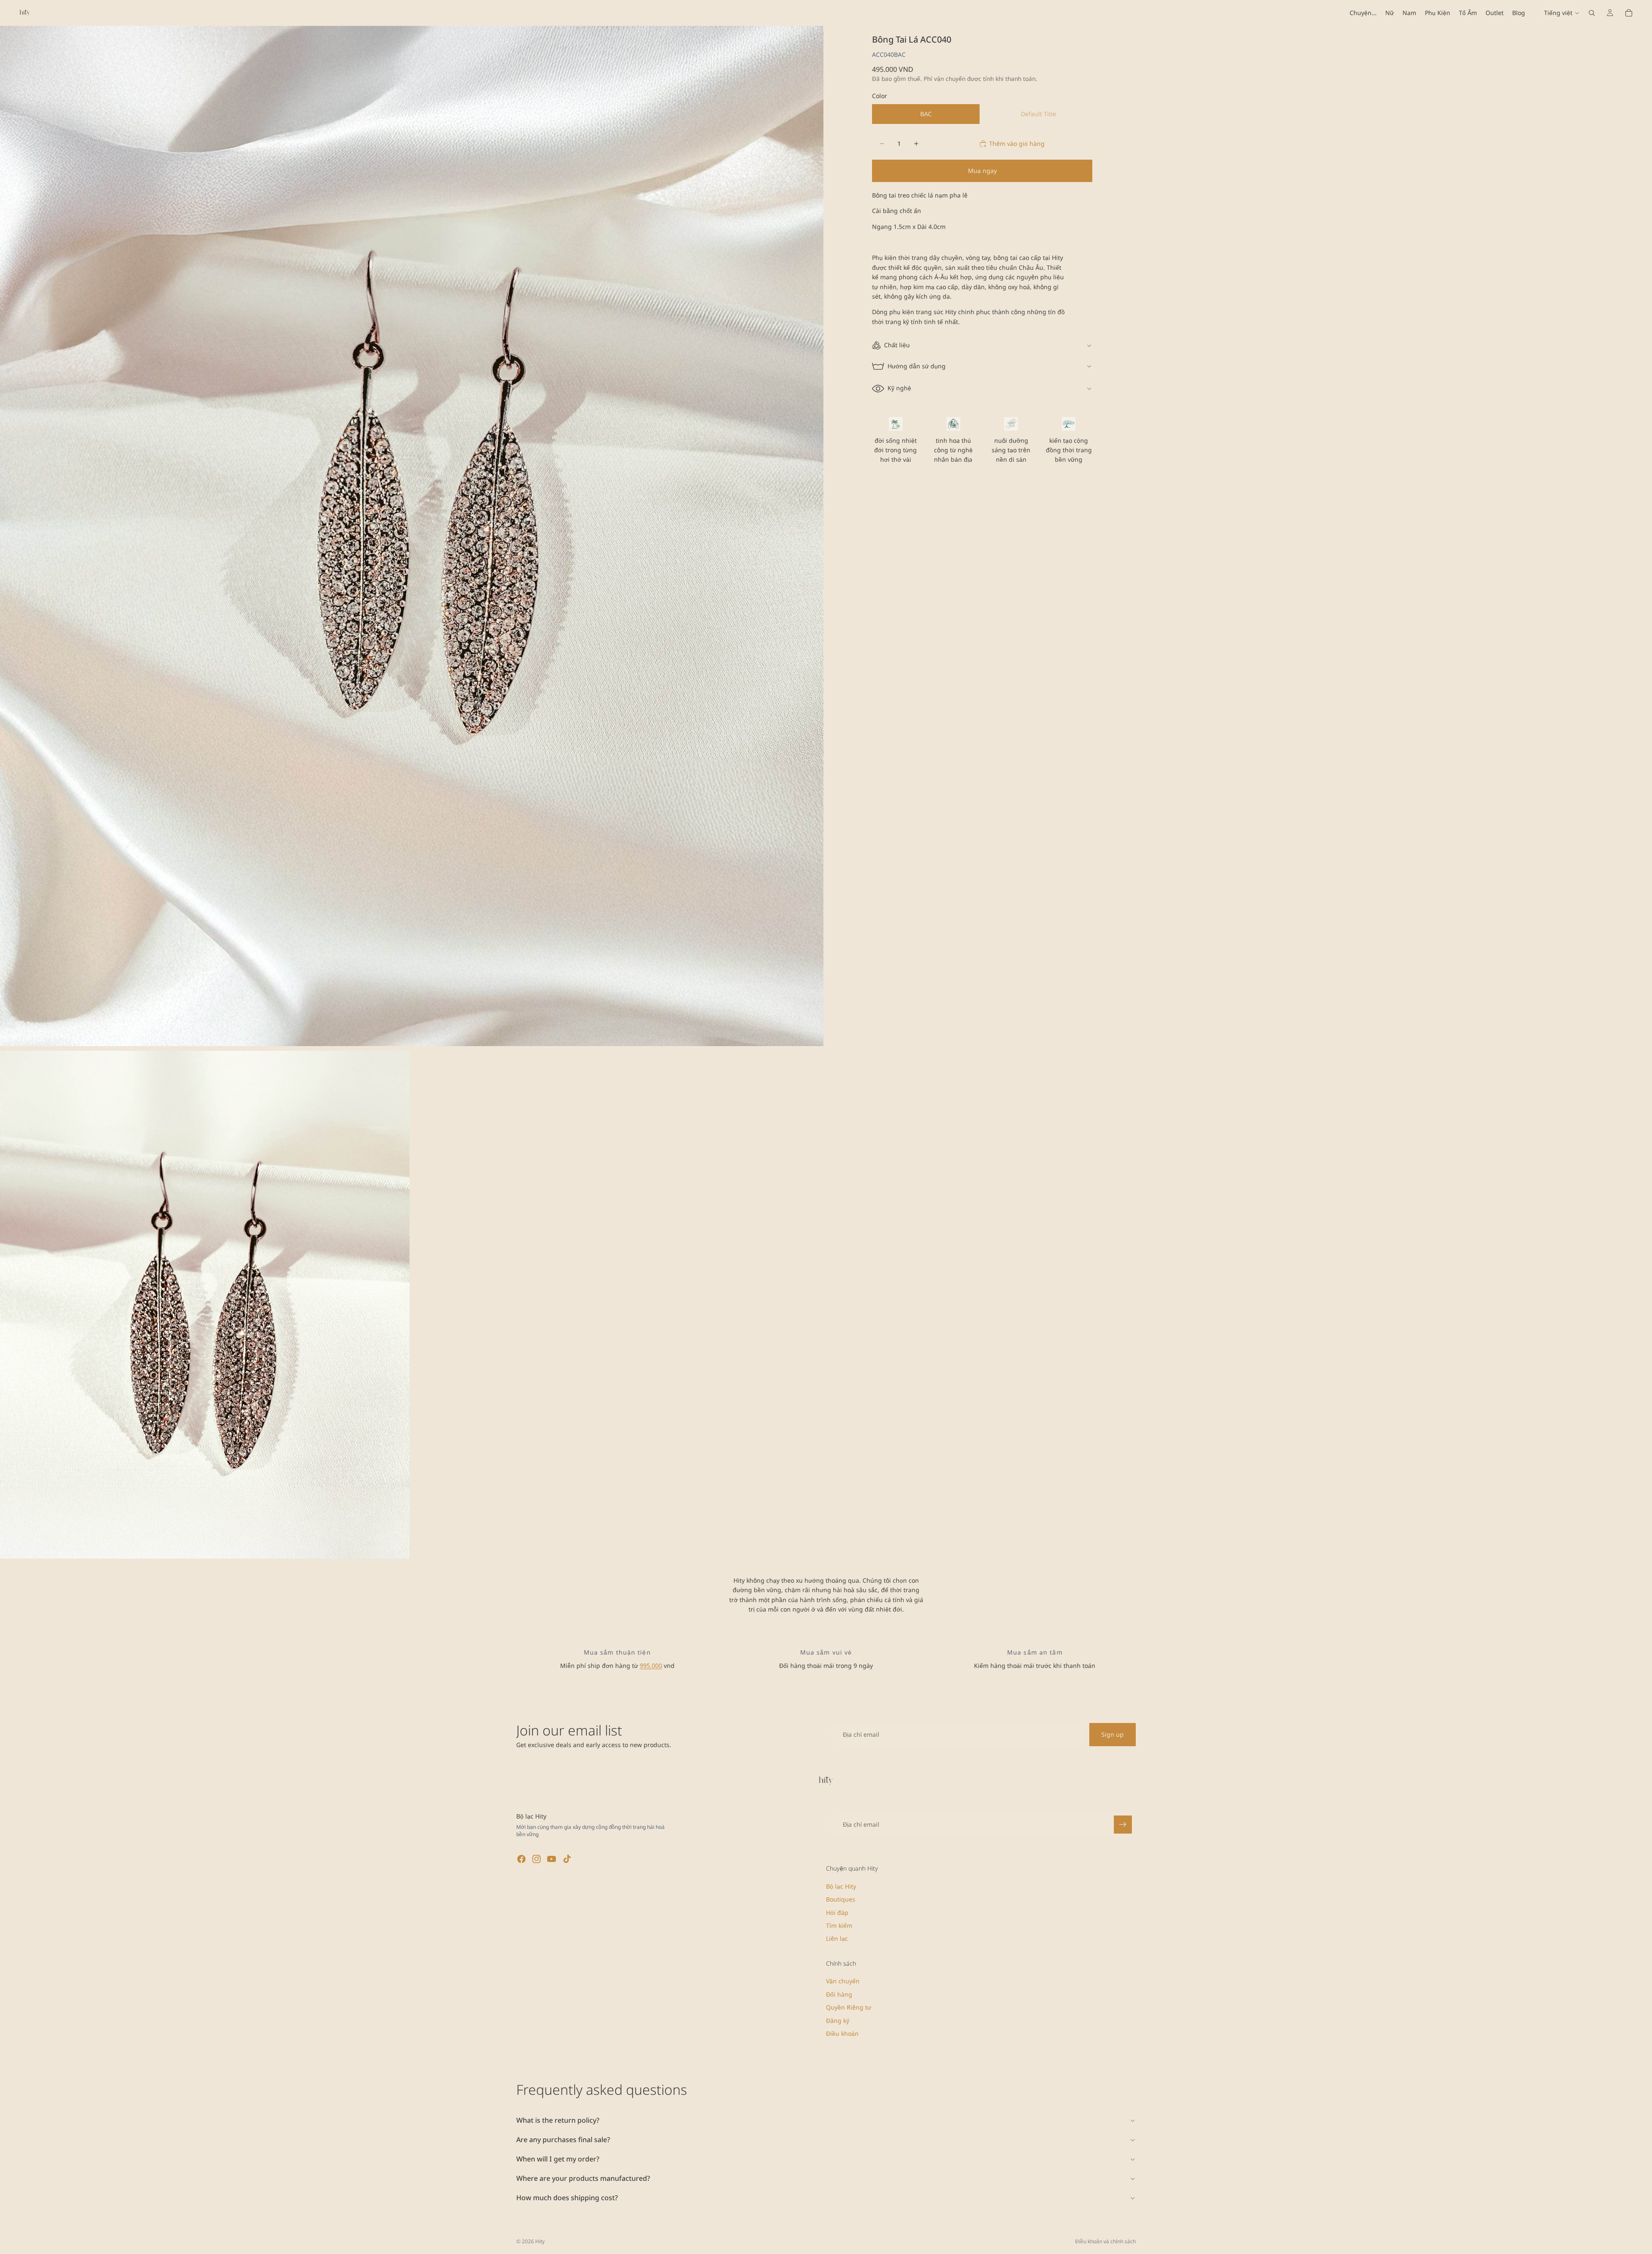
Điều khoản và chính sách (1105, 2241)
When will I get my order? (558, 2159)
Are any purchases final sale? (563, 2140)
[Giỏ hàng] (1629, 13)
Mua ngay (982, 171)
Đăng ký (838, 2021)
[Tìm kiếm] (1592, 13)
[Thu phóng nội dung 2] (205, 1305)
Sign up (1113, 1734)
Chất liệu (897, 345)
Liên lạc (837, 1939)
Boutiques (841, 1899)
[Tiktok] (567, 1859)
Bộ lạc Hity (841, 1886)
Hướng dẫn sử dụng (917, 366)
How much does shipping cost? (567, 2198)
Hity (540, 2241)
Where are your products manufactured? (583, 2178)
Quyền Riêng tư (849, 2007)
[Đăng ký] (1123, 1825)
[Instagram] (536, 1859)
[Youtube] (552, 1859)
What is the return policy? (558, 2120)
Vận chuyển (843, 1981)
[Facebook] (521, 1859)
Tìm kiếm (839, 1925)
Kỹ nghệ (899, 388)
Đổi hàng (839, 1994)
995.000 (651, 1666)
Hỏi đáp (837, 1913)
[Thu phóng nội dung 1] (412, 536)
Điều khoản (842, 2033)
